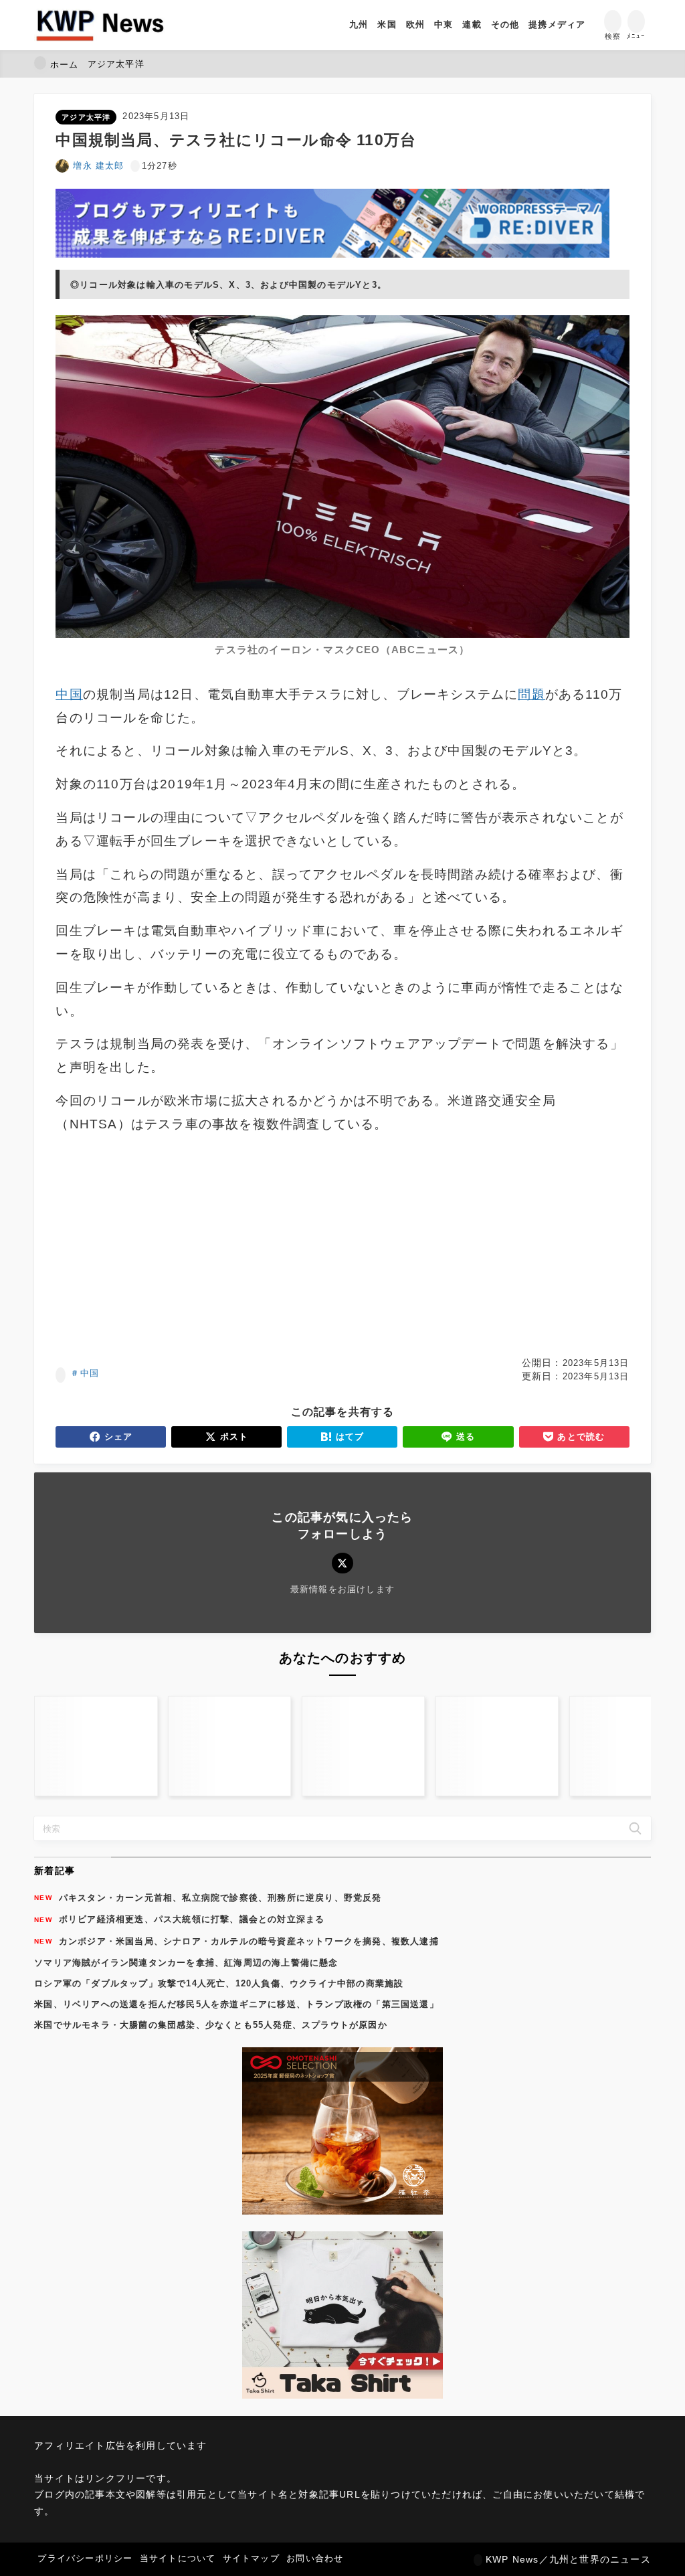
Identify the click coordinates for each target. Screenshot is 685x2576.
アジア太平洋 (86, 117)
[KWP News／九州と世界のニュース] (100, 25)
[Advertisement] (197, 1246)
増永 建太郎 (98, 166)
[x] (342, 1563)
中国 (90, 1373)
